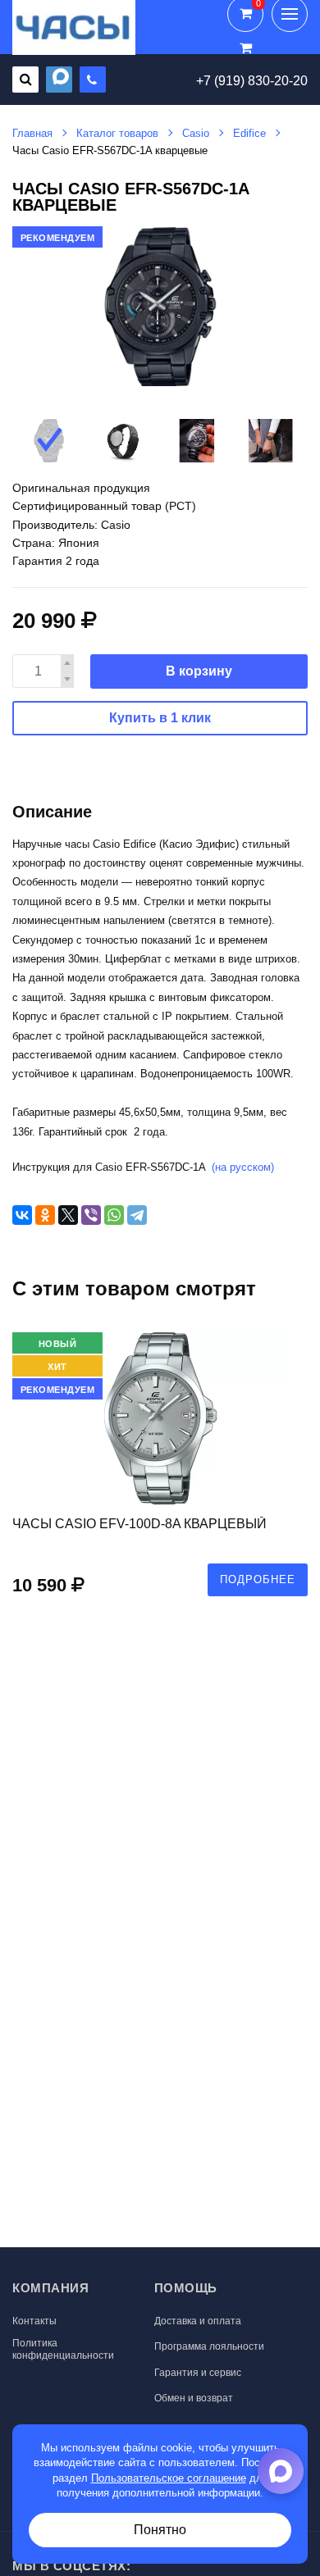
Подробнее (258, 1579)
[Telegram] (137, 1215)
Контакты (34, 2321)
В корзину (199, 671)
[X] (68, 1215)
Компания (50, 2288)
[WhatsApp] (114, 1215)
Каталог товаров (117, 133)
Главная (32, 133)
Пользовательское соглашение (169, 2478)
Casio (196, 133)
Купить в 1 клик (160, 718)
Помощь (186, 2288)
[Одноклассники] (45, 1215)
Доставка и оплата (198, 2321)
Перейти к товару (160, 1472)
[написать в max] (59, 80)
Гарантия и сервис (198, 2373)
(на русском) (243, 1167)
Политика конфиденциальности (63, 2349)
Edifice (249, 133)
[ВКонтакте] (22, 1215)
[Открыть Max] (281, 2471)
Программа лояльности (209, 2346)
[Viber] (91, 1215)
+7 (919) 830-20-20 (252, 81)
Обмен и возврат (194, 2398)
